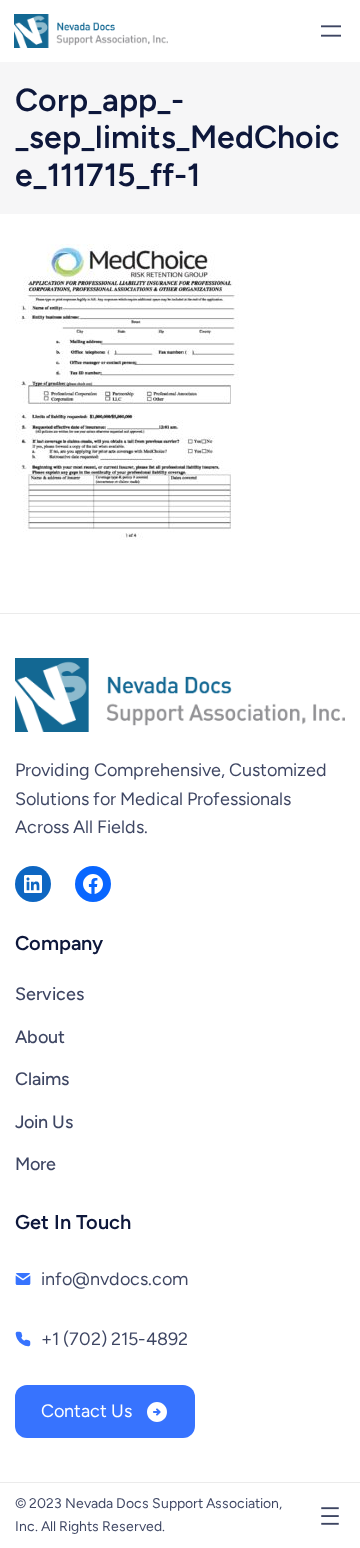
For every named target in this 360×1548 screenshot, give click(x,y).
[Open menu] (331, 31)
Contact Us (88, 1411)
